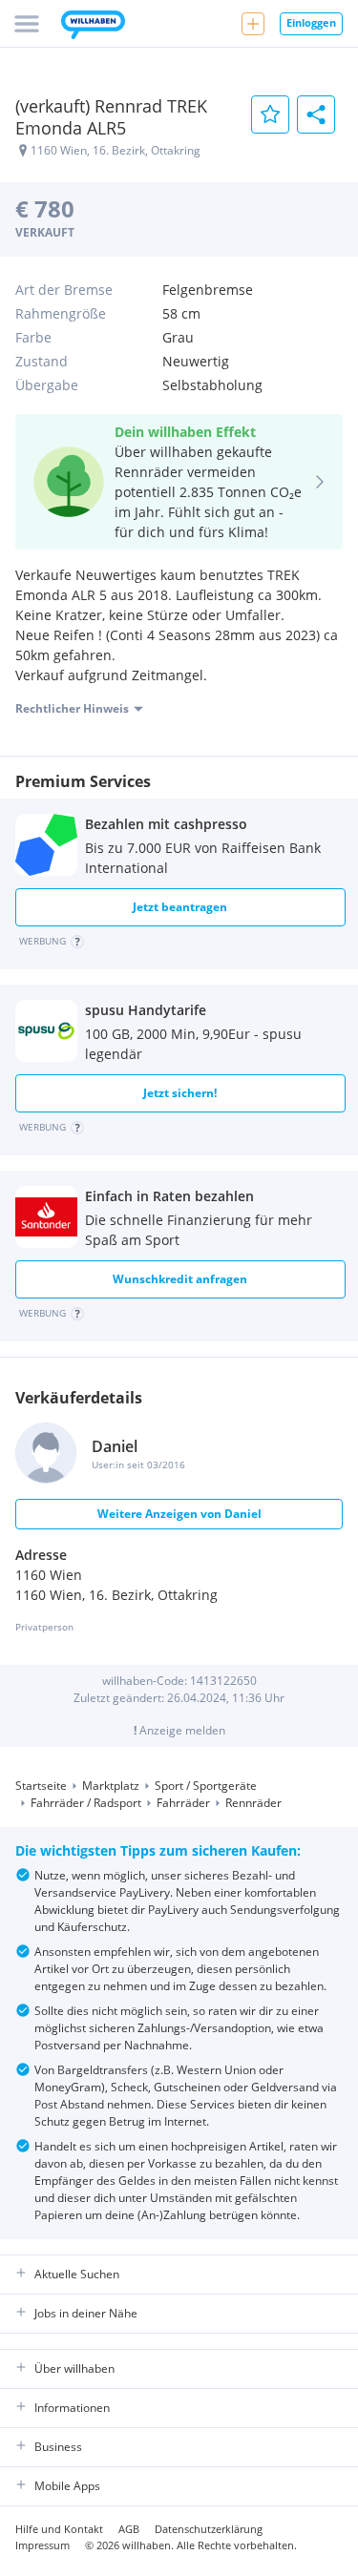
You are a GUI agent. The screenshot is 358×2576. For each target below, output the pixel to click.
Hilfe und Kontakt (59, 2529)
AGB (129, 2529)
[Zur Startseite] (93, 27)
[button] (52, 944)
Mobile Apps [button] (67, 2486)
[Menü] (27, 24)
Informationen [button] (72, 2408)
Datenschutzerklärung (209, 2529)
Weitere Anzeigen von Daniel (179, 1514)
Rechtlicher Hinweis (72, 708)
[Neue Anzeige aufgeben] (253, 24)
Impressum (42, 2545)
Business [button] (58, 2447)
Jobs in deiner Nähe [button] (86, 2313)
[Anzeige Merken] (270, 114)
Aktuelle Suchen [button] (77, 2274)
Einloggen (311, 22)
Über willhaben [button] (74, 2368)
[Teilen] (316, 114)
